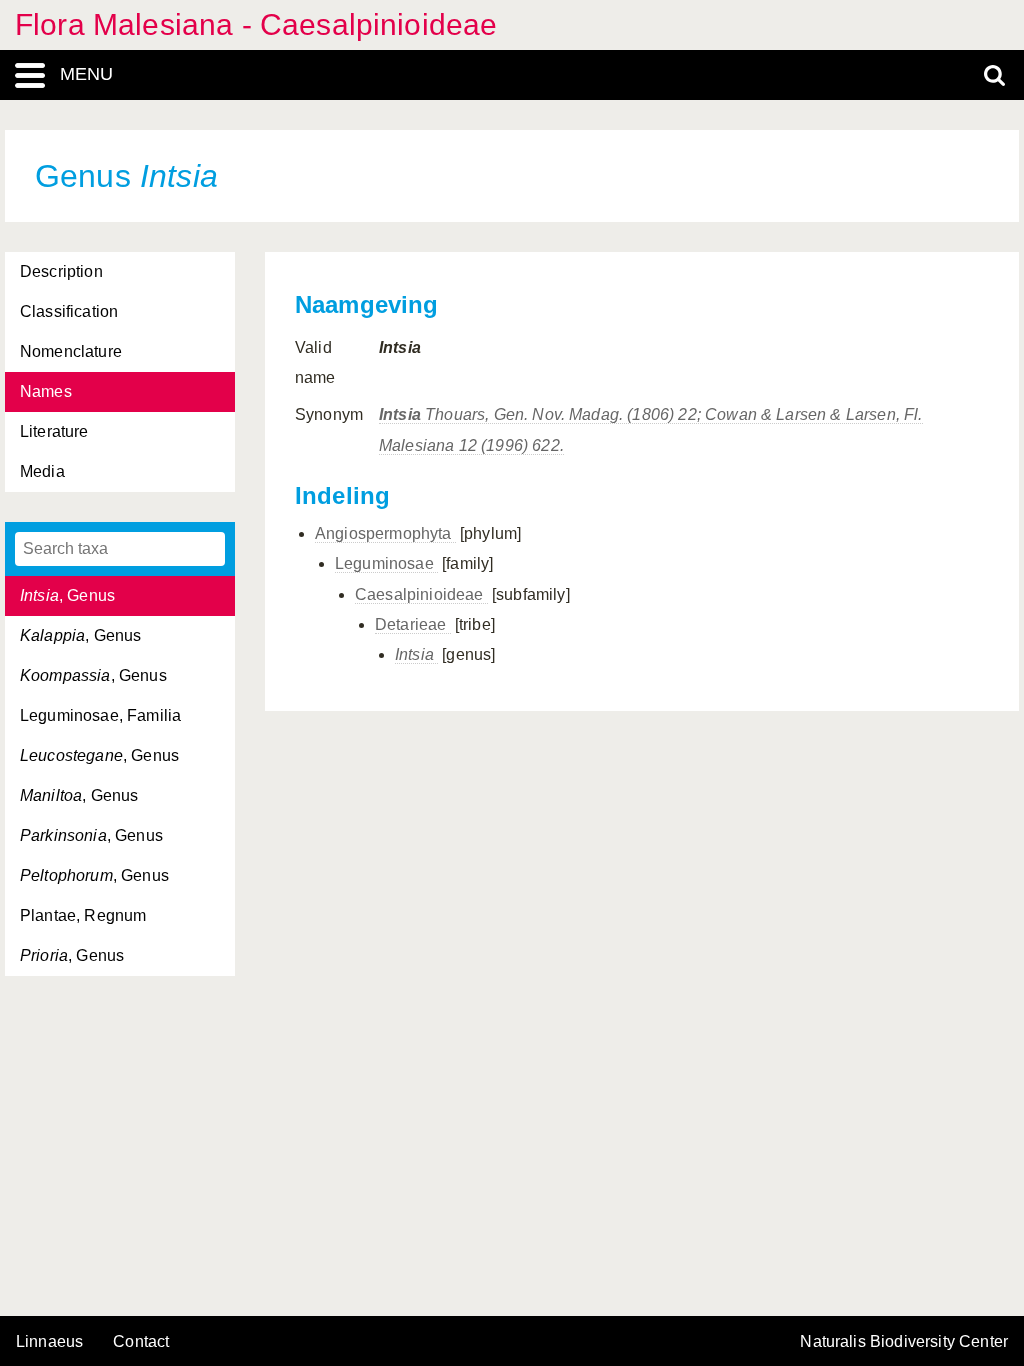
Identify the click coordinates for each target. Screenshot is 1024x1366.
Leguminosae (386, 563)
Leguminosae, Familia (100, 715)
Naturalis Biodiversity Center (904, 1342)
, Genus (67, 595)
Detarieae (413, 624)
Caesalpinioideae (421, 594)
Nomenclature (71, 351)
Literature (54, 431)
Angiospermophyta (385, 533)
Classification (69, 311)
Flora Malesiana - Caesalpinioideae (256, 24)
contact (141, 1341)
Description (61, 271)
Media (42, 471)
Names (46, 391)
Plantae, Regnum (83, 915)
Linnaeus (49, 1342)
